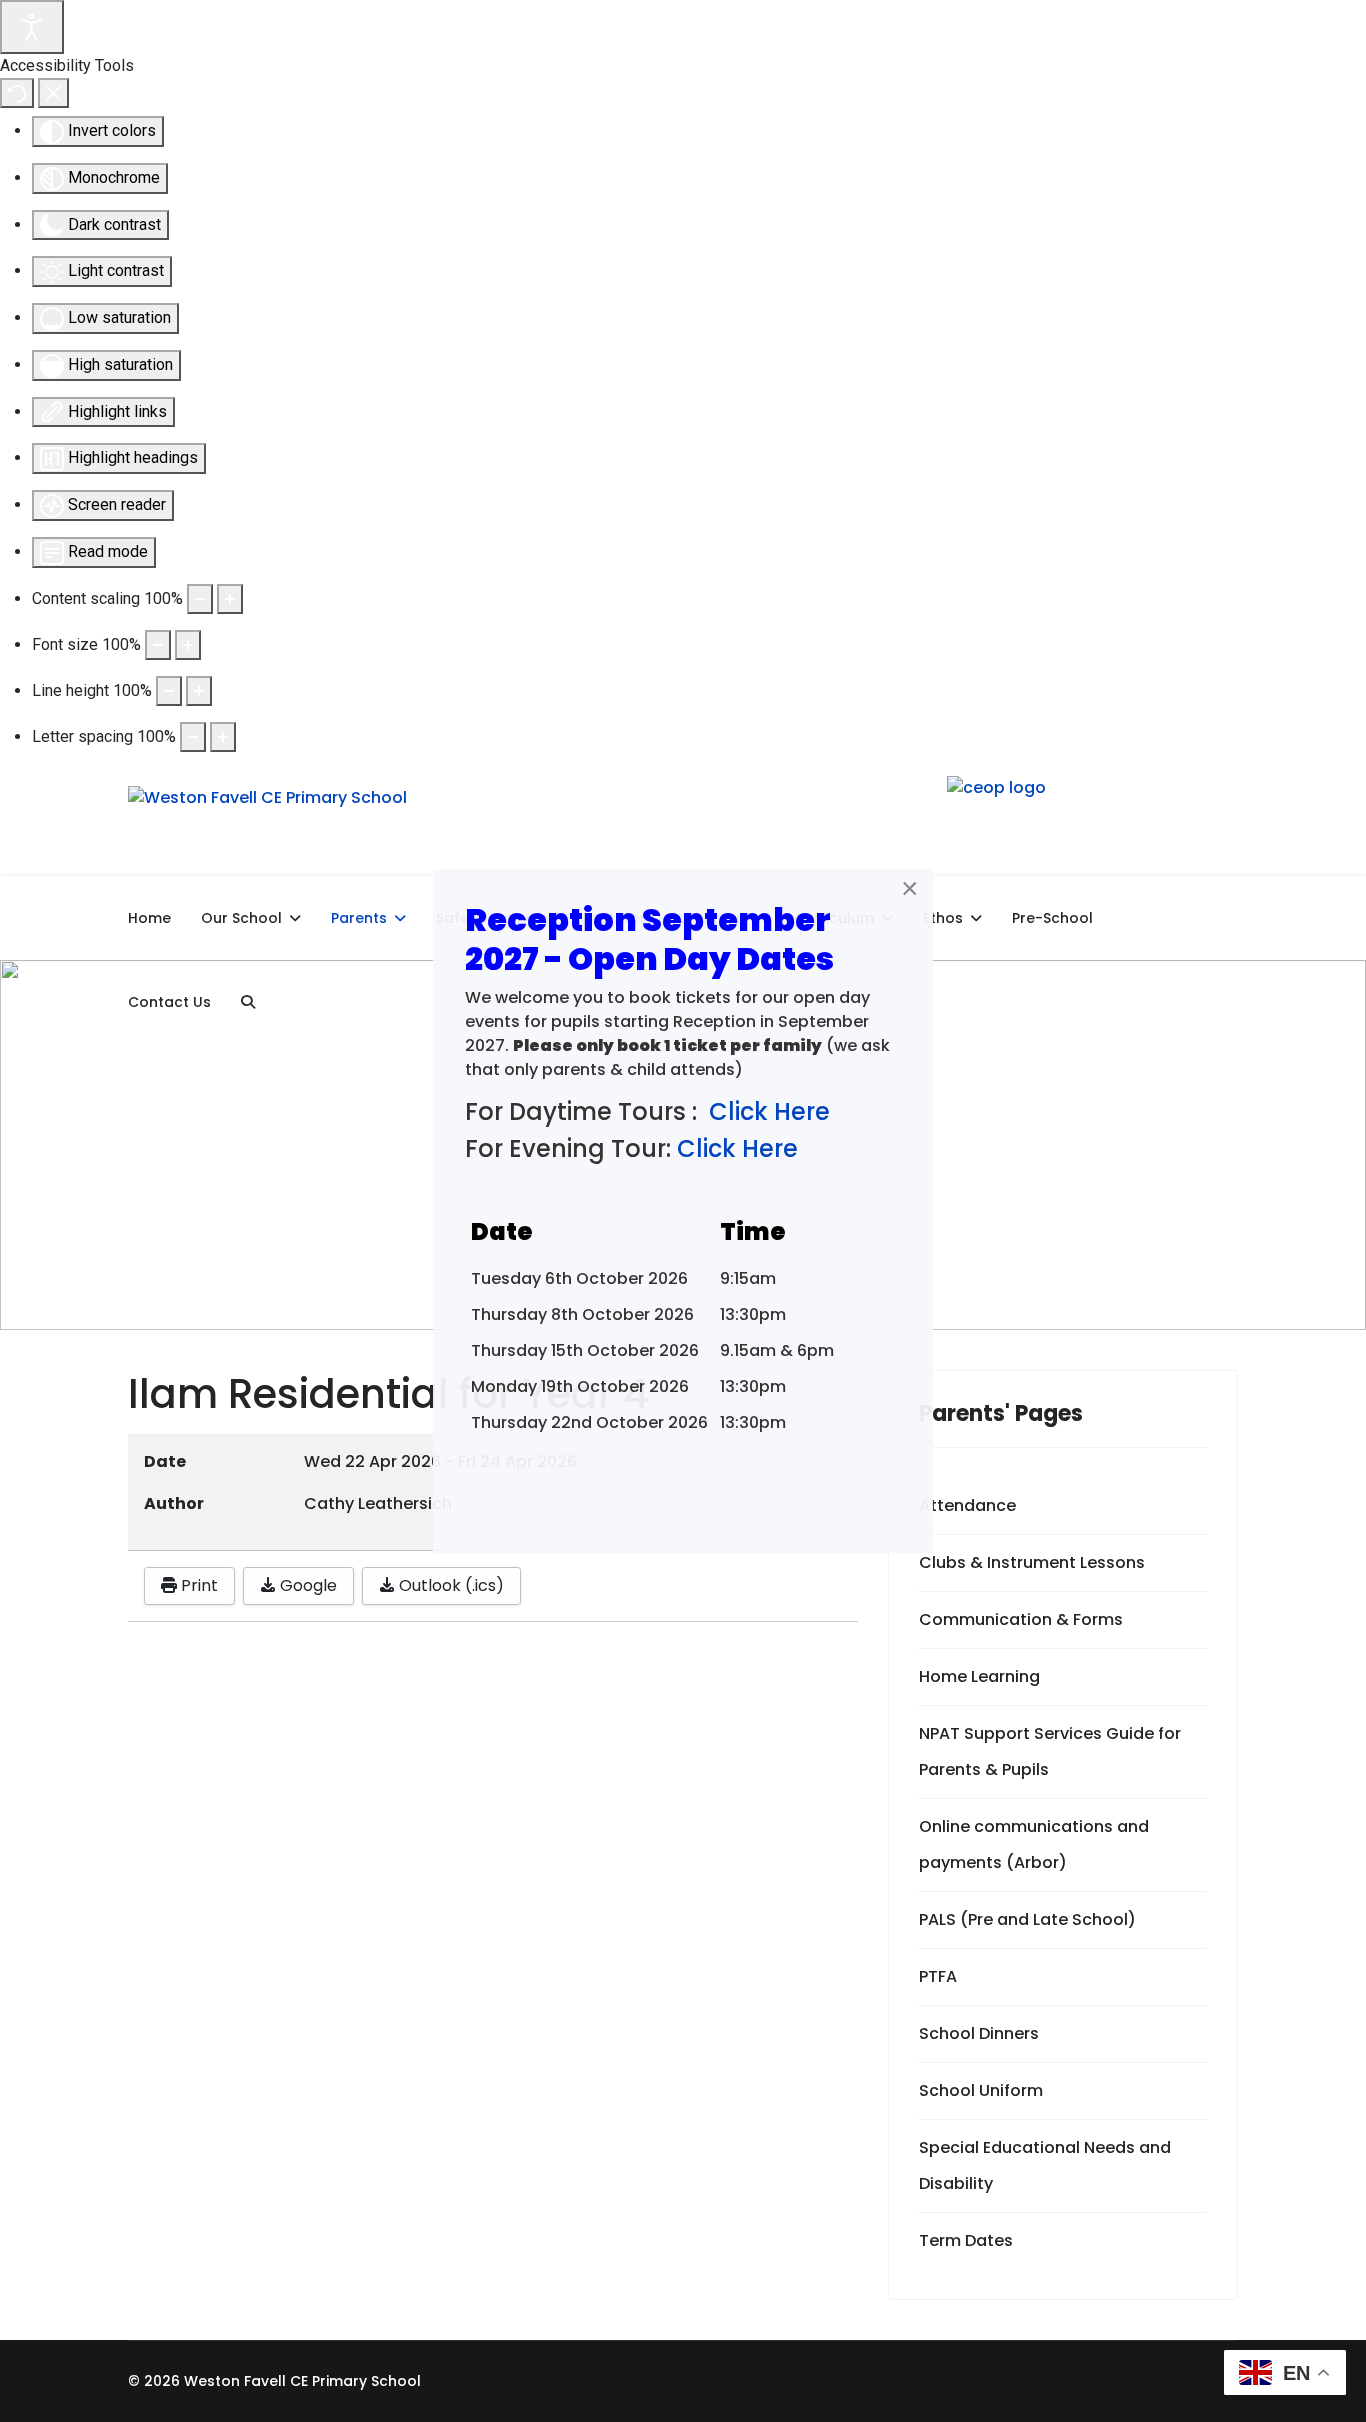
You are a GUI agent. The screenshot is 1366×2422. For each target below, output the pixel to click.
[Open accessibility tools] (32, 27)
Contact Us (169, 1002)
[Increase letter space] (223, 737)
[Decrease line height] (169, 691)
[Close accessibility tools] (53, 93)
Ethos (943, 918)
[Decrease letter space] (193, 737)
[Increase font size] (188, 645)
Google (306, 1585)
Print (197, 1585)
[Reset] (17, 93)
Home (149, 918)
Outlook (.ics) (449, 1585)
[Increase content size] (230, 599)
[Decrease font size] (158, 645)
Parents (359, 918)
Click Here (769, 1111)
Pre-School (1052, 918)
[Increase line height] (199, 691)
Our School (241, 918)
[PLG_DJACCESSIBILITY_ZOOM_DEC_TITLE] (200, 599)
